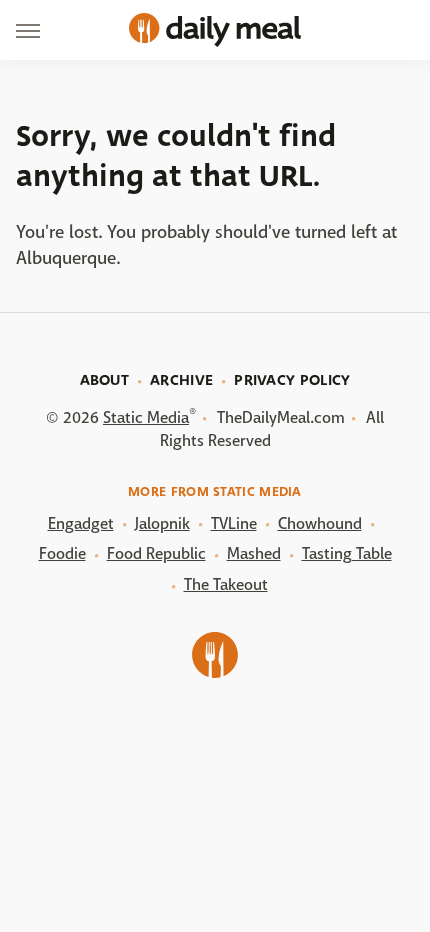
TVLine (234, 523)
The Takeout (226, 584)
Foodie (62, 553)
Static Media (146, 417)
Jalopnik (162, 523)
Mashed (254, 553)
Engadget (81, 523)
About (105, 380)
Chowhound (320, 523)
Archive (181, 380)
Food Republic (156, 553)
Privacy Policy (292, 380)
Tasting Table (347, 553)
